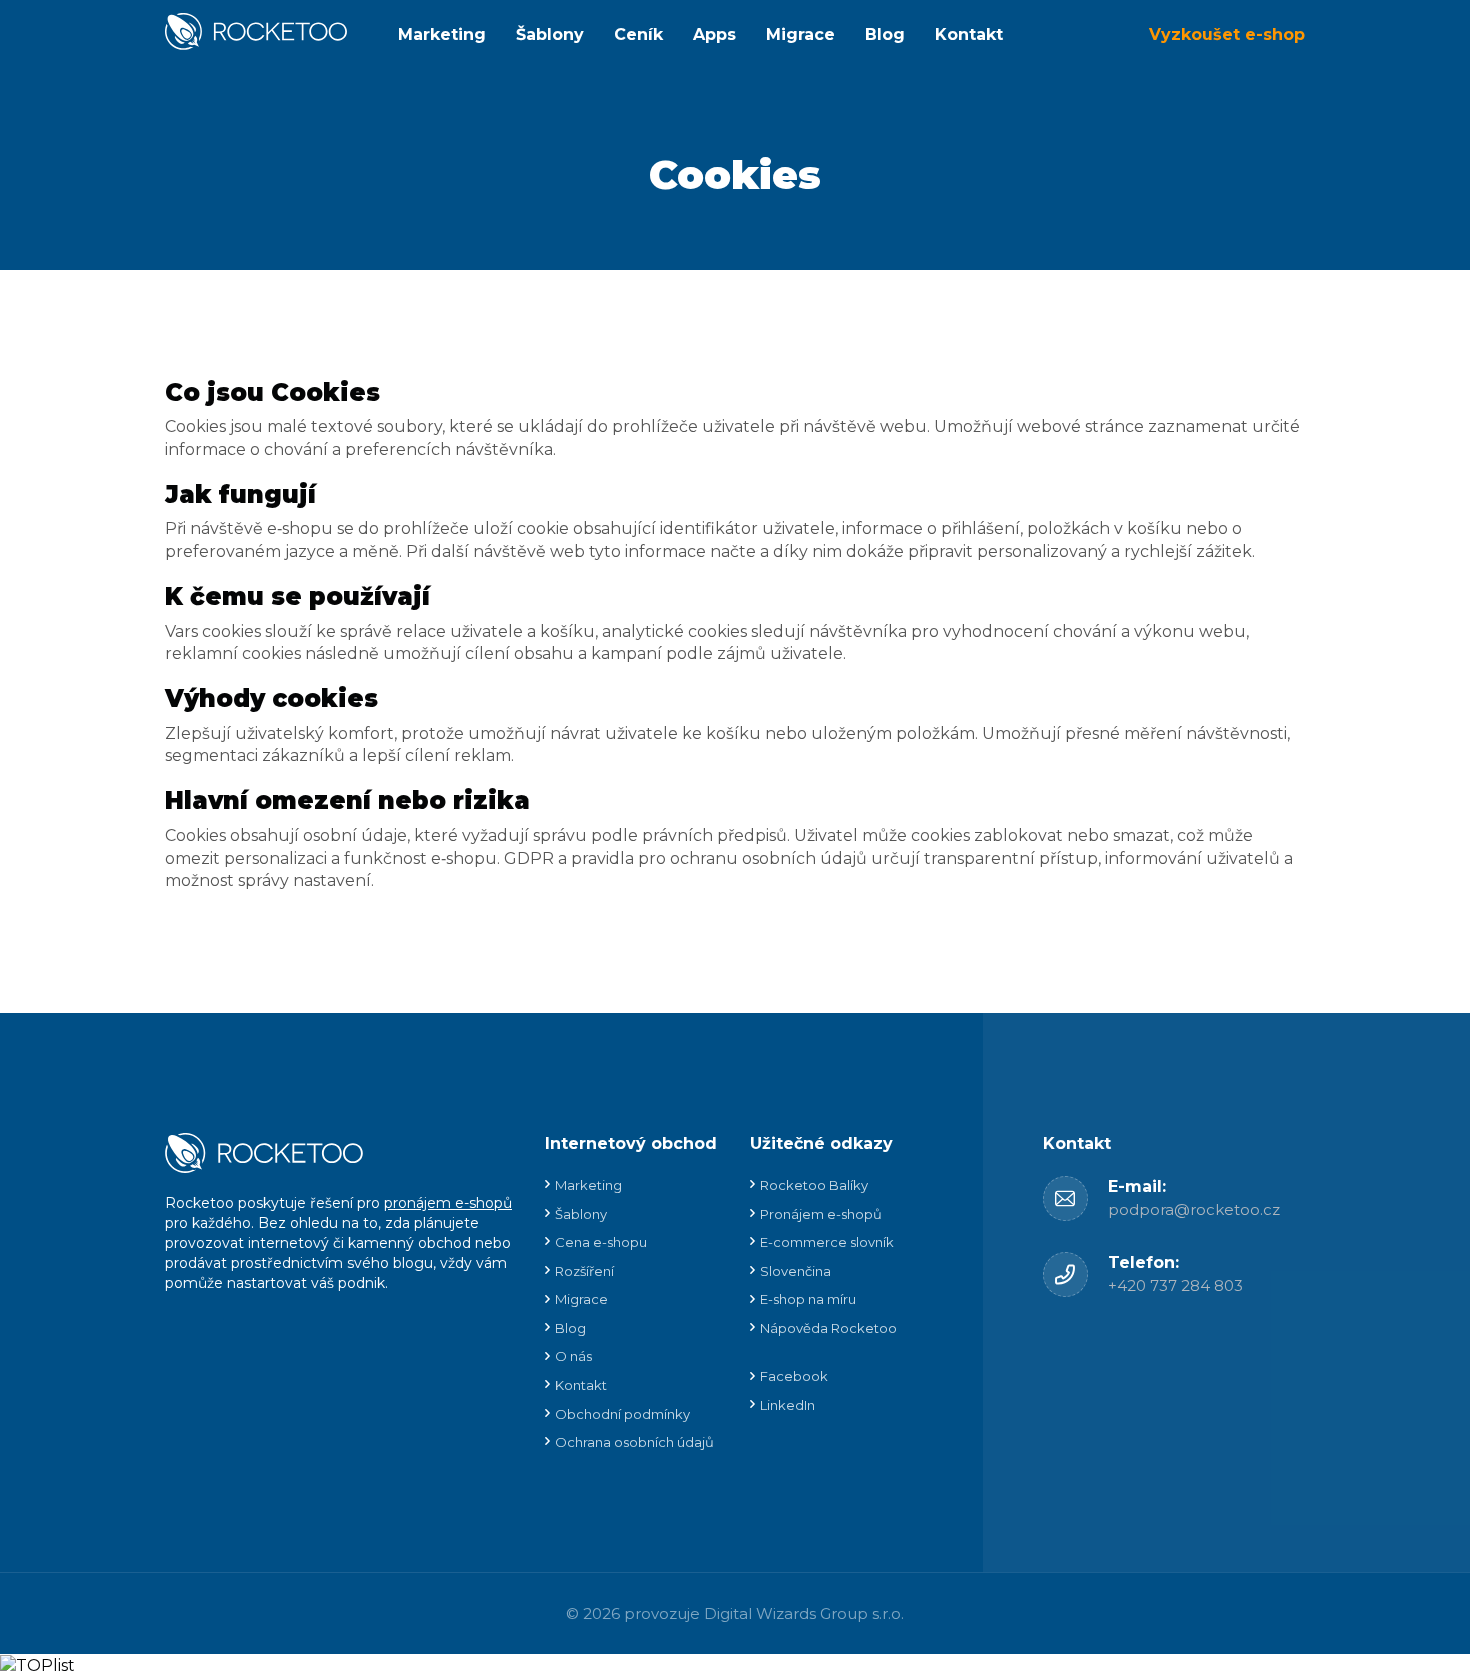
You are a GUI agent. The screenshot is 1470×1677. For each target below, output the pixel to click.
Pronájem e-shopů (821, 1214)
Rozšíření (584, 1271)
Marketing (442, 34)
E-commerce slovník (827, 1242)
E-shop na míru (808, 1299)
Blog (885, 34)
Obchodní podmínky (622, 1414)
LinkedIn (787, 1405)
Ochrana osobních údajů (634, 1442)
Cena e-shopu (601, 1242)
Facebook (794, 1376)
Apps (714, 34)
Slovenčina (795, 1271)
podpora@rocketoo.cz (1194, 1209)
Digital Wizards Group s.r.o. (804, 1613)
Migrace (800, 34)
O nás (573, 1356)
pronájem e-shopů (448, 1203)
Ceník (638, 34)
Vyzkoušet (1227, 34)
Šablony (550, 34)
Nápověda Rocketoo (828, 1328)
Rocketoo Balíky (814, 1185)
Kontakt (969, 34)
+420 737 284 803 (1175, 1285)
